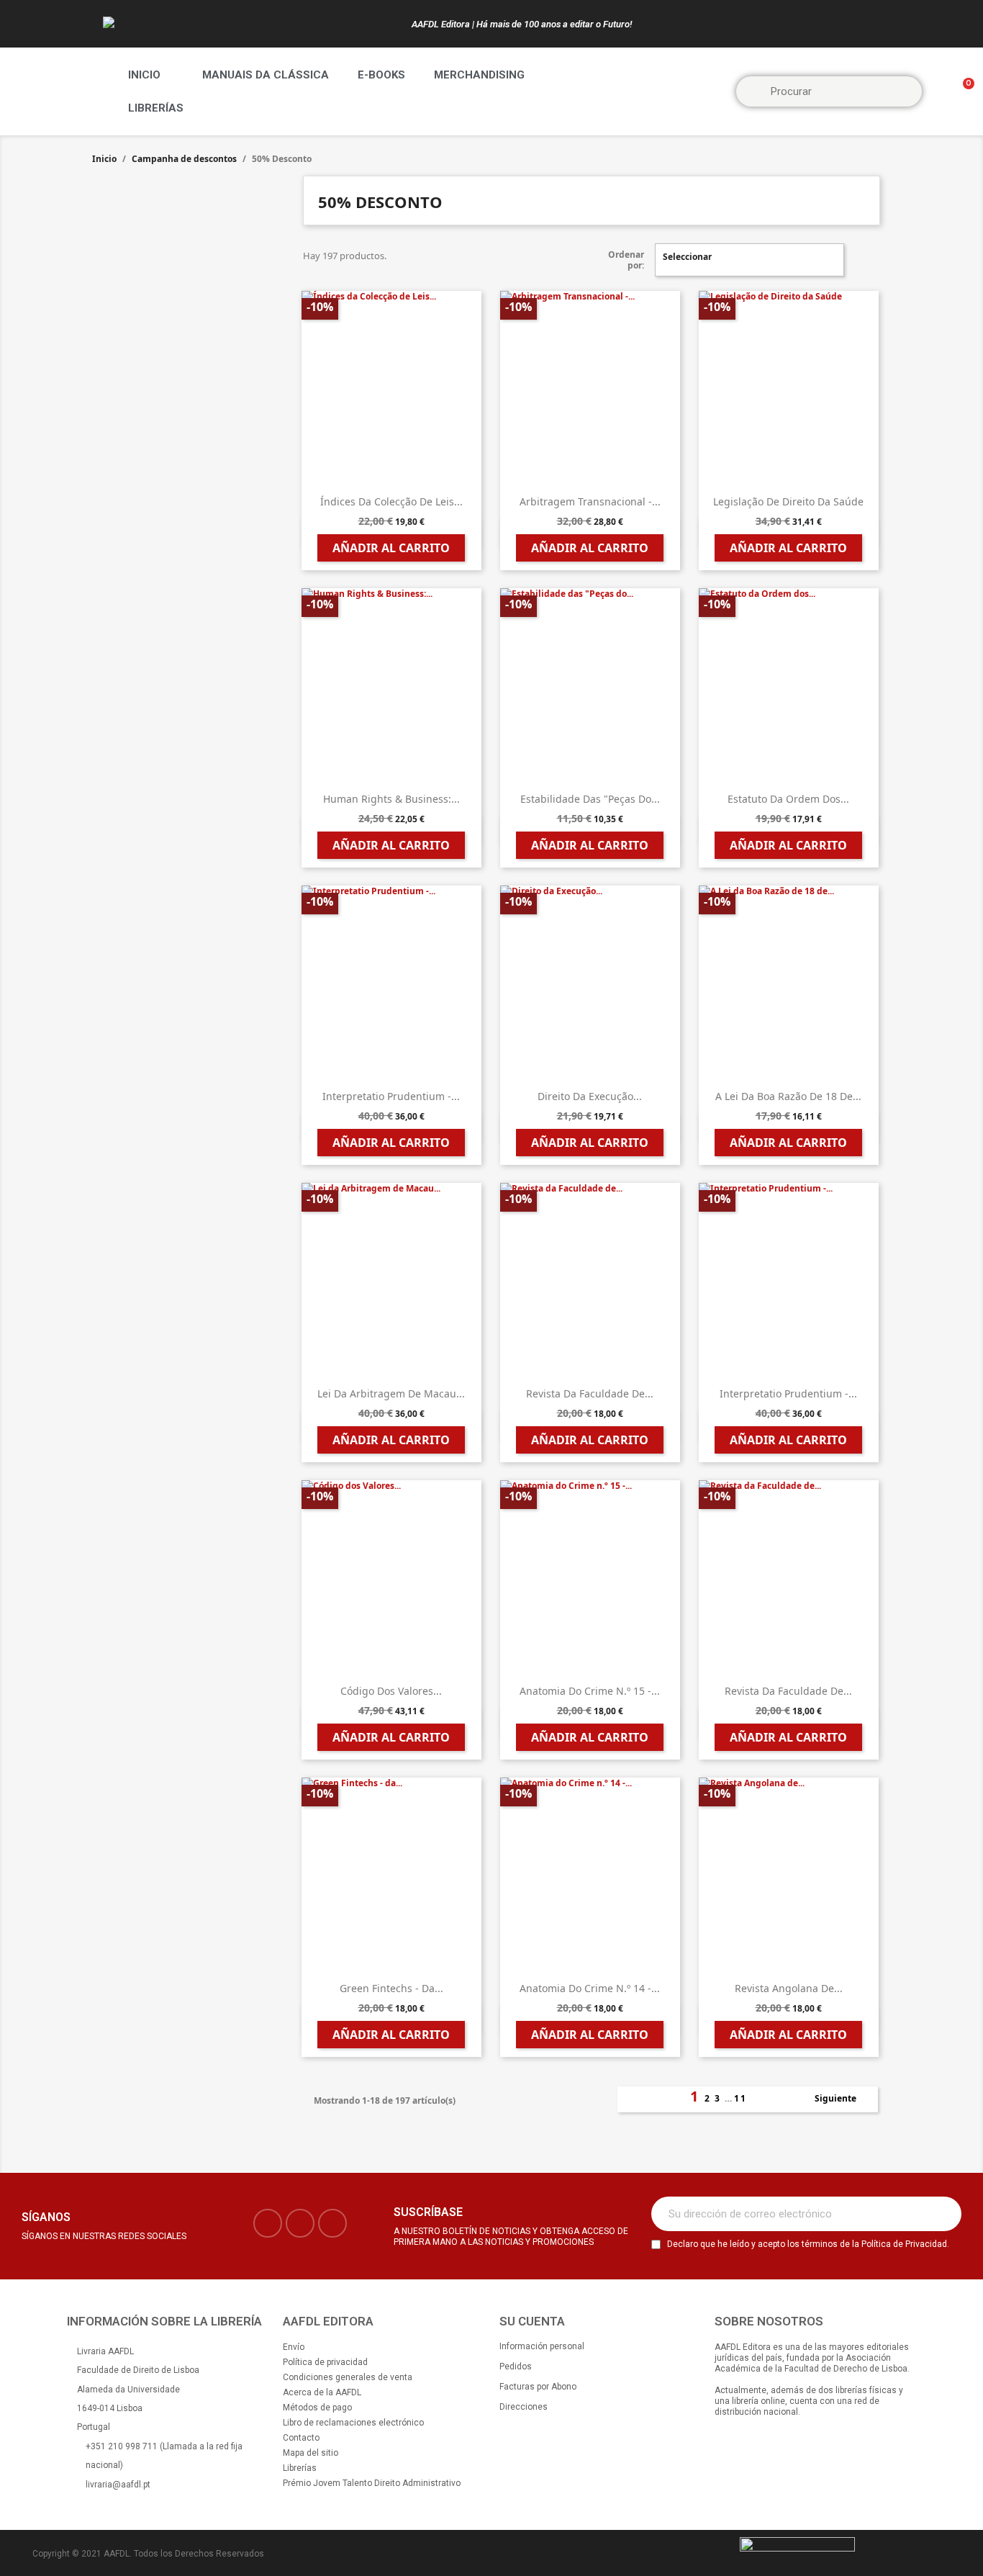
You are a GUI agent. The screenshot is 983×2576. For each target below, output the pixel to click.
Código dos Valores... (391, 1691)
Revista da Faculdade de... (590, 1393)
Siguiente (843, 2099)
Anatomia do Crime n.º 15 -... (590, 1691)
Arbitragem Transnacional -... (590, 501)
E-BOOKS (381, 75)
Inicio (144, 75)
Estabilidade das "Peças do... (590, 799)
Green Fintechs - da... (391, 1988)
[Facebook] (268, 2223)
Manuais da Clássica (266, 75)
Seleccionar (748, 260)
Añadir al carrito (391, 548)
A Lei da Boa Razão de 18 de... (788, 1096)
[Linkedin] (332, 2223)
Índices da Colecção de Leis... (391, 501)
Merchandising (479, 75)
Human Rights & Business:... (391, 799)
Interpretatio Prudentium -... (391, 1096)
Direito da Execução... (590, 1096)
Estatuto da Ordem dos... (788, 799)
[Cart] (962, 92)
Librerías (156, 108)
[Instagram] (300, 2223)
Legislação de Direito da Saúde (788, 501)
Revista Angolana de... (789, 1988)
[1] (943, 2214)
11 (740, 2098)
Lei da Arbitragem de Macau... (391, 1393)
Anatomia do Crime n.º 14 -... (590, 1988)
